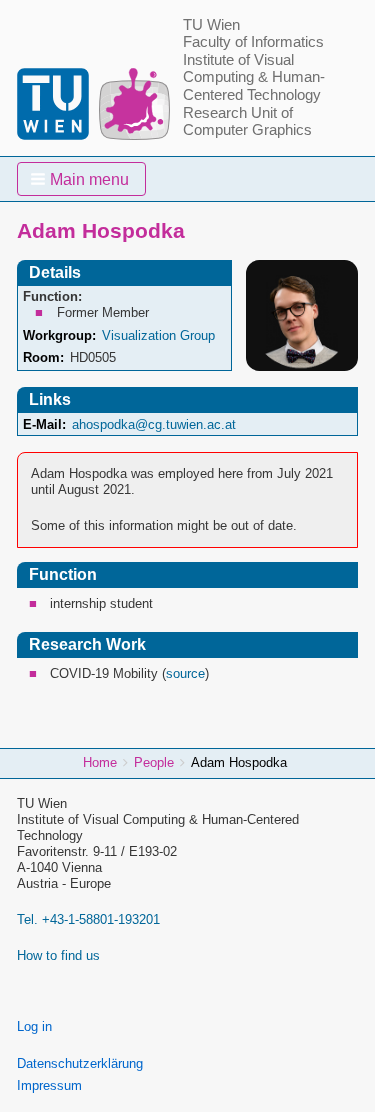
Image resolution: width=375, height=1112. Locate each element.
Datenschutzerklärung (80, 1063)
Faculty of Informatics (253, 42)
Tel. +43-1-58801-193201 (88, 919)
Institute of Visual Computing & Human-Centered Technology (254, 77)
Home (100, 762)
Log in (34, 1026)
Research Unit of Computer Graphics (247, 122)
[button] (81, 179)
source (185, 673)
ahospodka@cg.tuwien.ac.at (154, 424)
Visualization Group (158, 335)
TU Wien (211, 25)
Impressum (49, 1085)
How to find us (58, 955)
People (154, 762)
